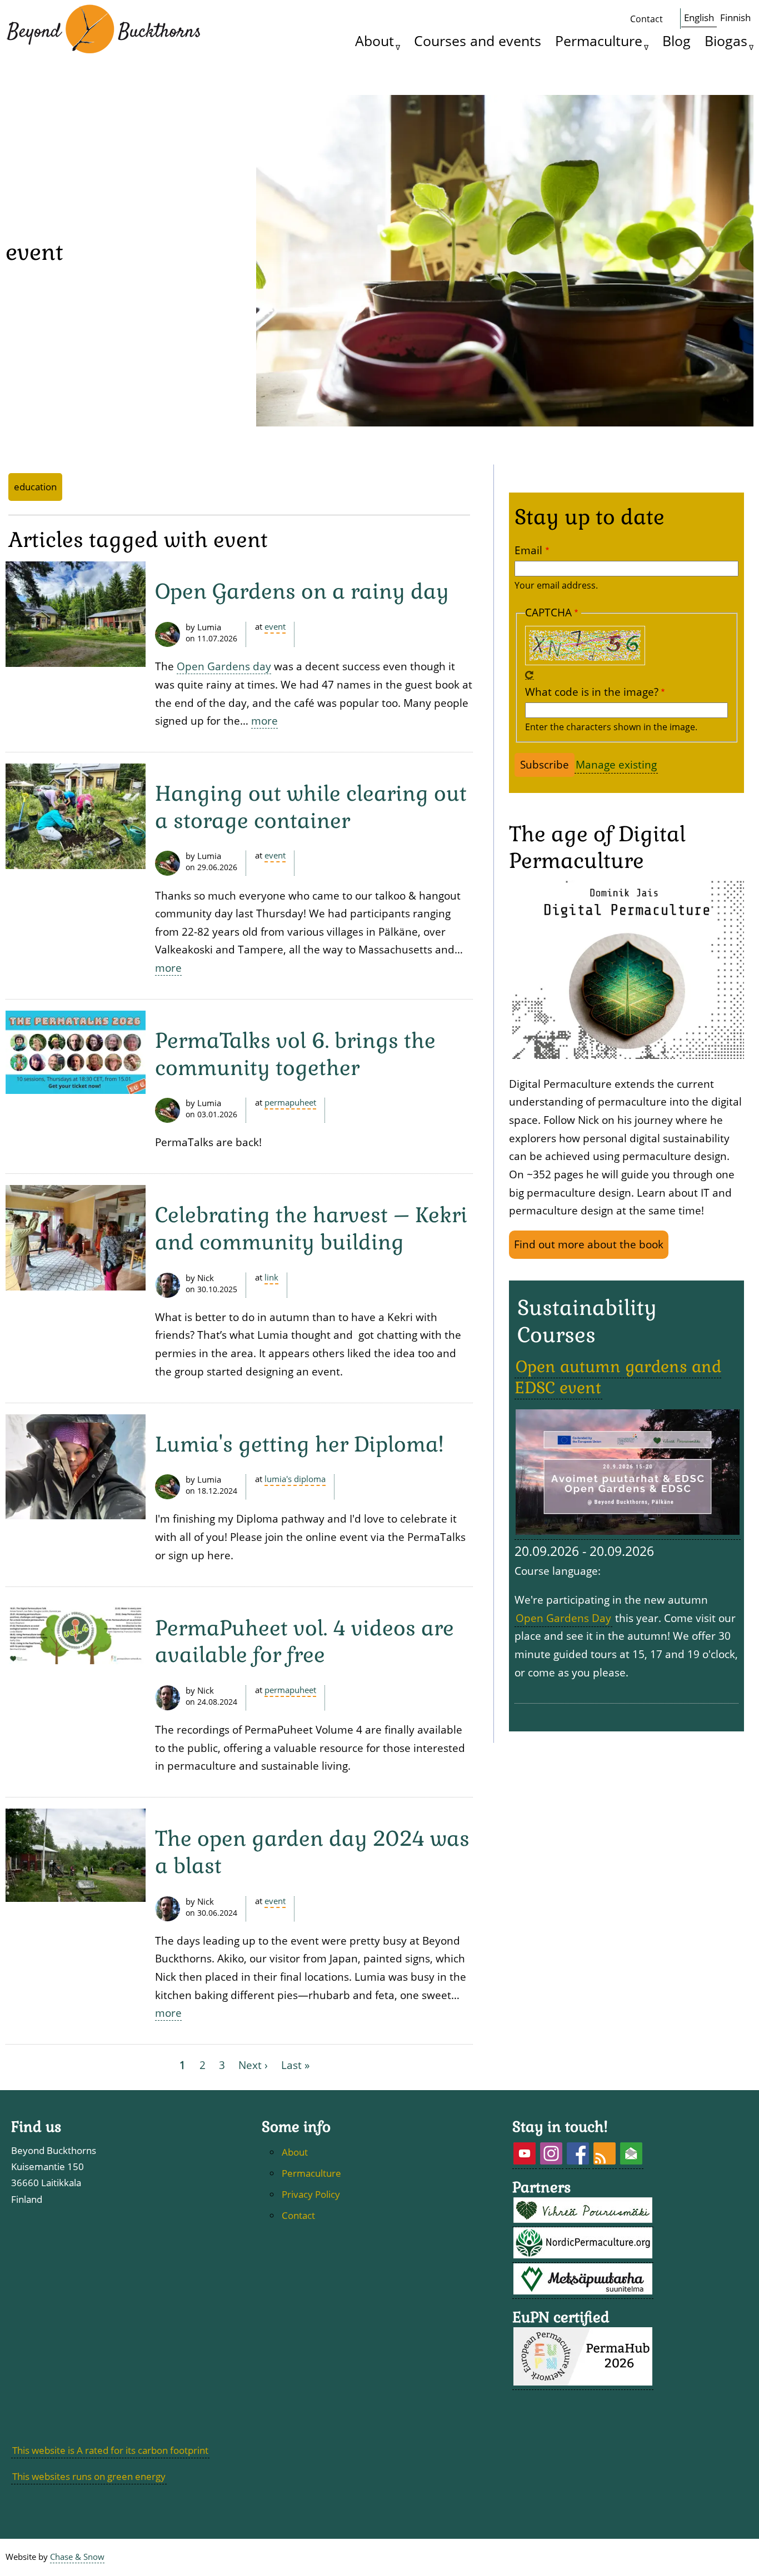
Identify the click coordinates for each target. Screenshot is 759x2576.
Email (528, 550)
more (264, 720)
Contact (646, 19)
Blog (676, 41)
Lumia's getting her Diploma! (299, 1444)
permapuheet (290, 1103)
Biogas (726, 41)
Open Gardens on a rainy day (302, 591)
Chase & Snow (77, 2557)
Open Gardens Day (563, 1618)
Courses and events (478, 41)
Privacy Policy (311, 2194)
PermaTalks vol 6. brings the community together (295, 1054)
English (699, 17)
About (374, 41)
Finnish (735, 17)
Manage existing (616, 764)
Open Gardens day (224, 666)
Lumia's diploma (295, 1479)
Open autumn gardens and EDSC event (618, 1377)
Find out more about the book (589, 1244)
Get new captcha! (530, 675)
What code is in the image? (592, 692)
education (35, 487)
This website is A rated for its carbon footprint (110, 2450)
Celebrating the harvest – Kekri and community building (311, 1229)
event (275, 627)
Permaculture (599, 41)
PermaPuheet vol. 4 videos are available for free (304, 1642)
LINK (271, 1277)
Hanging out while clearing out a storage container (311, 807)
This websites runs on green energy (89, 2476)
